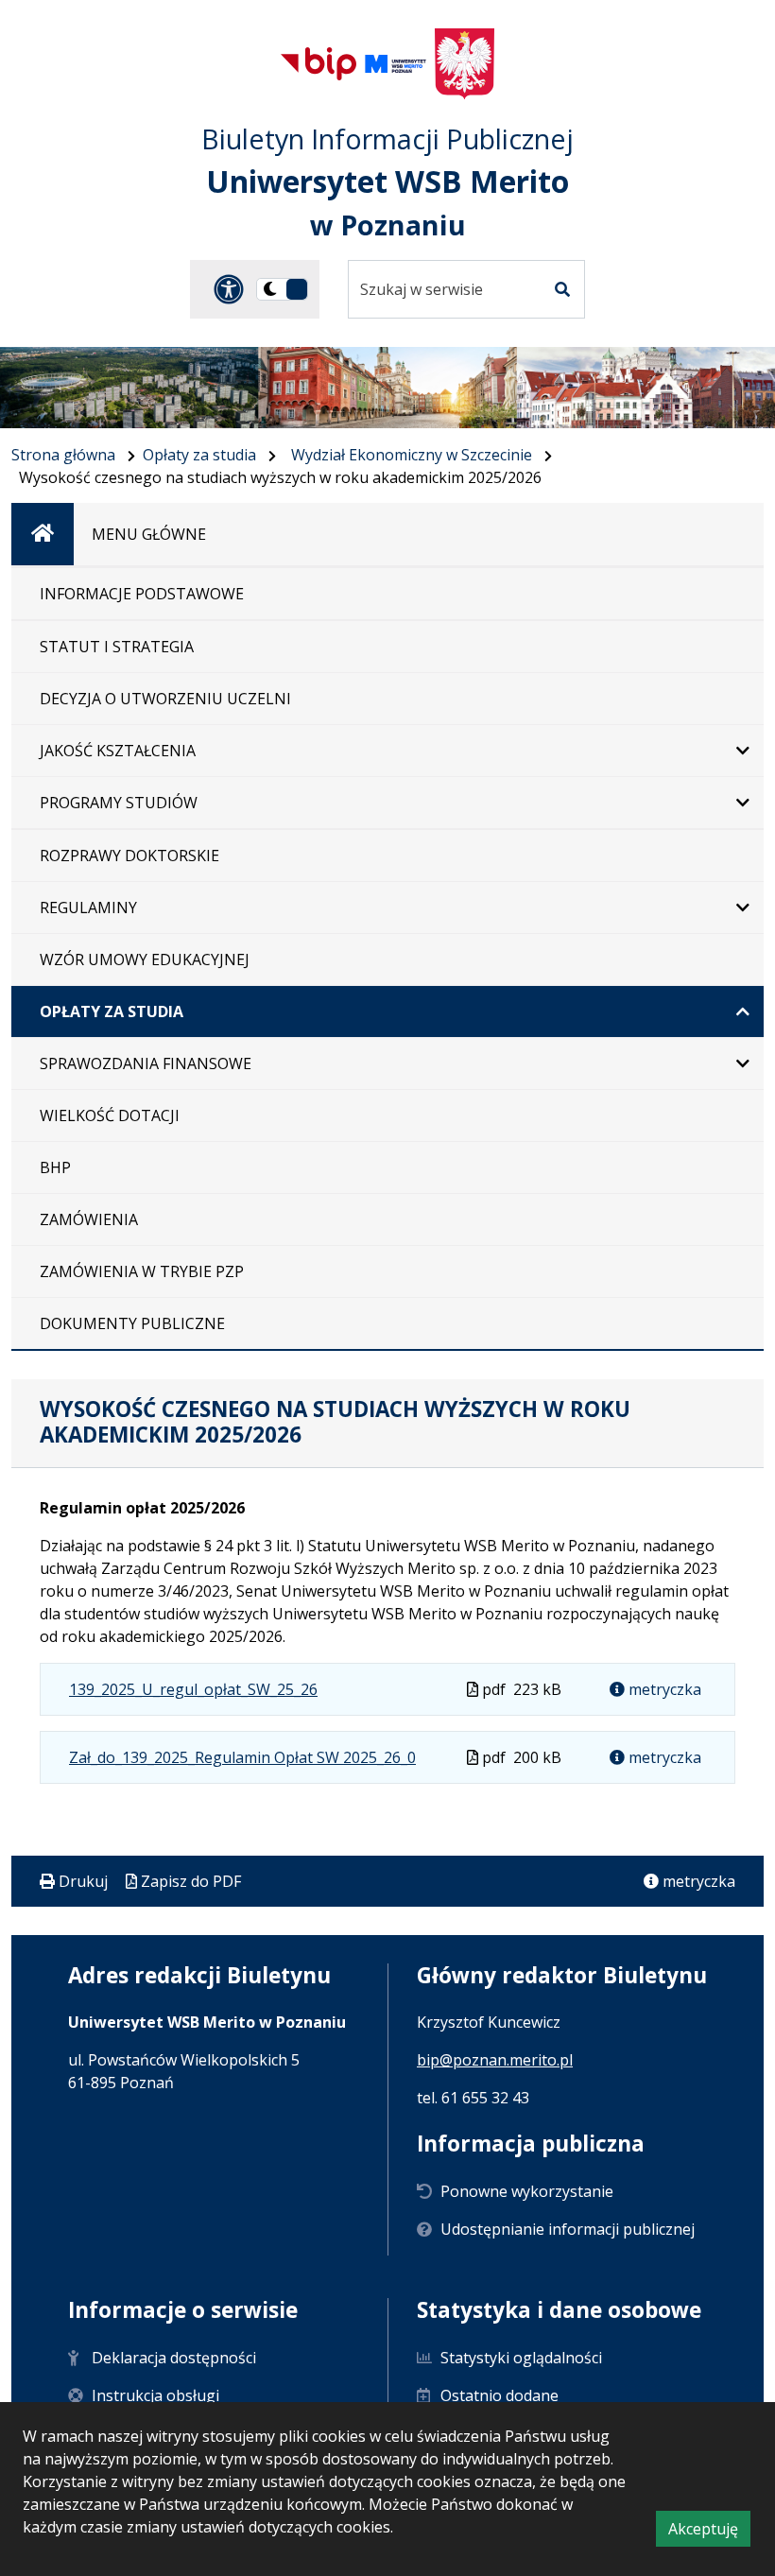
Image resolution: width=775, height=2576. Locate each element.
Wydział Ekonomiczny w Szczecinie (412, 455)
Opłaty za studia (199, 455)
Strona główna (63, 455)
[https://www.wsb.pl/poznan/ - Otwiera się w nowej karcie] (396, 64)
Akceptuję (709, 2532)
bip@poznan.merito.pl (495, 2060)
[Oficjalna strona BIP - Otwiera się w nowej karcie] (319, 63)
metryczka (663, 1689)
